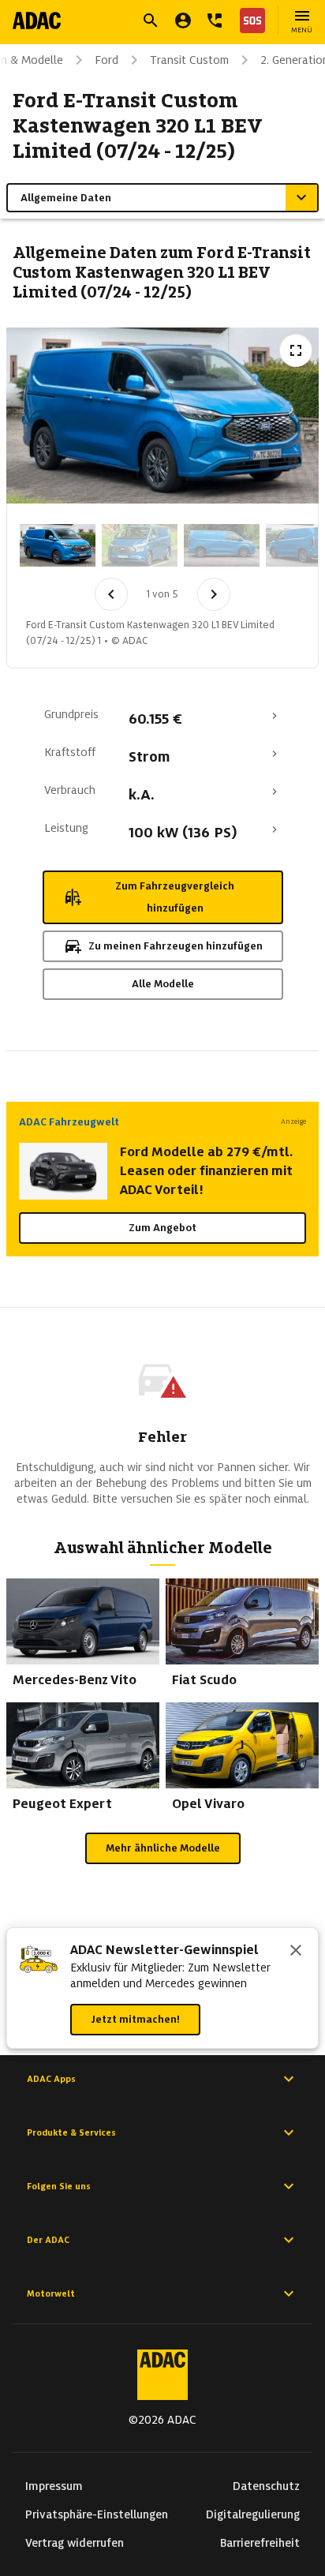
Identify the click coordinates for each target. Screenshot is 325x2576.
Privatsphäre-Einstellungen (97, 2514)
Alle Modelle (163, 984)
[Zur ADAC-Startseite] (37, 21)
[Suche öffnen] (151, 21)
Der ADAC (48, 2240)
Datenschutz (266, 2486)
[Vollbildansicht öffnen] (296, 350)
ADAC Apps (51, 2079)
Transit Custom (189, 60)
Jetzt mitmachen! (135, 2019)
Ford (106, 60)
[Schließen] (296, 1952)
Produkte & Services (71, 2132)
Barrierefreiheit (260, 2543)
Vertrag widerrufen (75, 2543)
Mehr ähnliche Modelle (163, 1848)
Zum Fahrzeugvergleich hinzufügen (175, 897)
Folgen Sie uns (59, 2186)
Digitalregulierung (253, 2514)
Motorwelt (51, 2293)
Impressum (54, 2486)
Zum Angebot (162, 1228)
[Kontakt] (215, 21)
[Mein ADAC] (183, 21)
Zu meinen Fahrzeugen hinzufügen (176, 946)
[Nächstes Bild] (214, 594)
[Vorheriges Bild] (111, 594)
